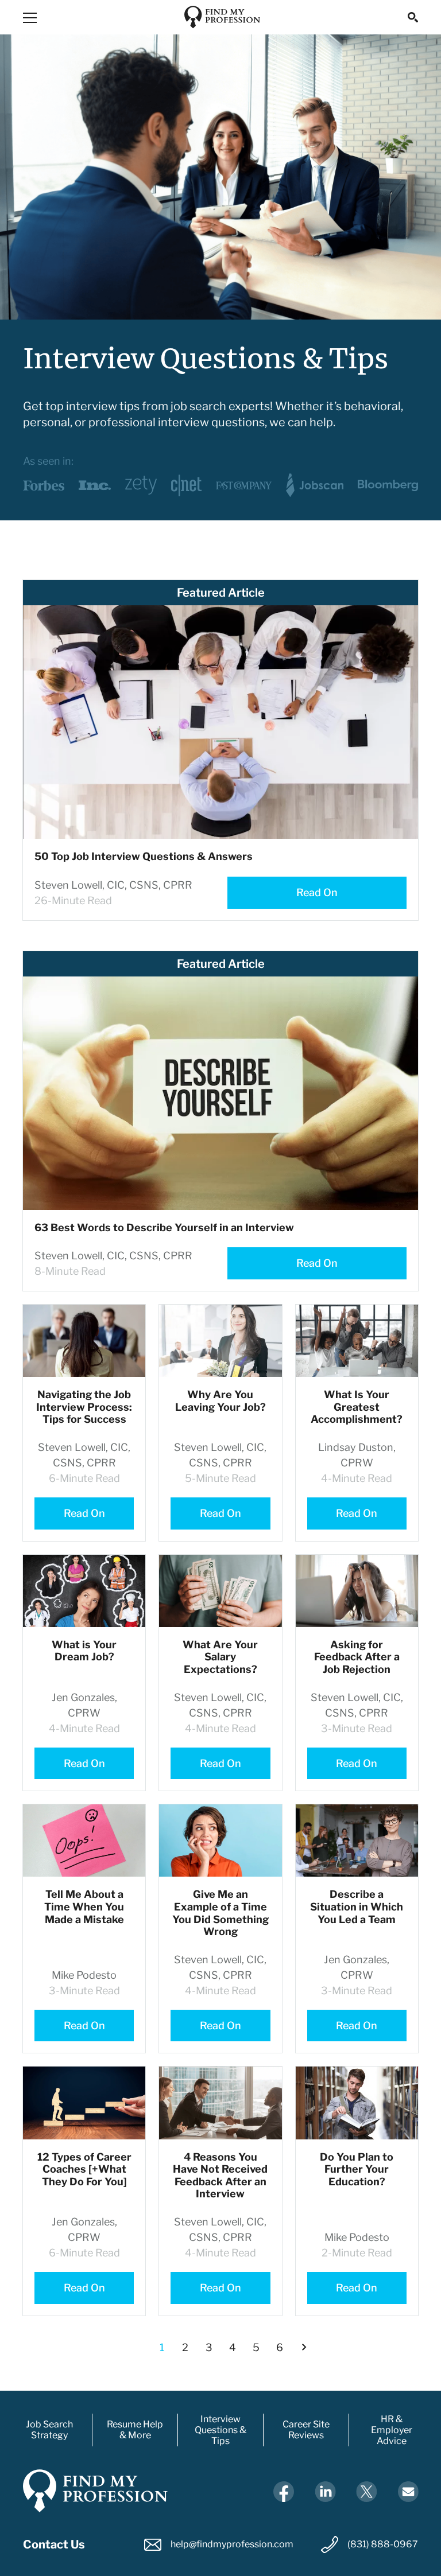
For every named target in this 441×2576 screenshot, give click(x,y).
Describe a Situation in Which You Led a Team (357, 1906)
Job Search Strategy (49, 2430)
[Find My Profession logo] (222, 17)
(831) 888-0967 (383, 2544)
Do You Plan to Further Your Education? (357, 2169)
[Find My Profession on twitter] (366, 2491)
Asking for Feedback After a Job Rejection (357, 1657)
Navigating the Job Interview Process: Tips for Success (84, 1407)
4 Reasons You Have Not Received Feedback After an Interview (220, 2176)
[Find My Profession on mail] (408, 2491)
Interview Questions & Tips (220, 2430)
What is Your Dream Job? (84, 1651)
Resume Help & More (135, 2430)
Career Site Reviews (306, 2430)
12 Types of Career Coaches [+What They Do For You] (84, 2169)
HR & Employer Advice (392, 2430)
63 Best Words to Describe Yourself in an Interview (164, 1227)
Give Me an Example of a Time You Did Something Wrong (220, 1913)
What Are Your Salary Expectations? (220, 1657)
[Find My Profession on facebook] (284, 2491)
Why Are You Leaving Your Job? (220, 1401)
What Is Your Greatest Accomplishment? (357, 1407)
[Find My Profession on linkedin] (325, 2491)
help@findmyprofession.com (232, 2544)
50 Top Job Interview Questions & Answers (144, 856)
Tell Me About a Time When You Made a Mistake (84, 1906)
